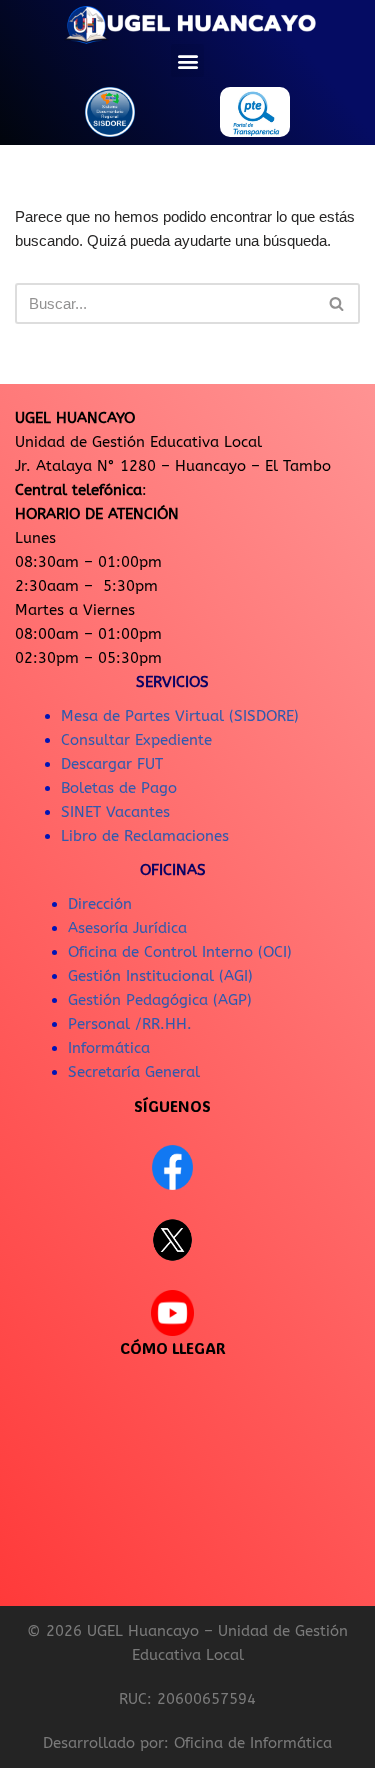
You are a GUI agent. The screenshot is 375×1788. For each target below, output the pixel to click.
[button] (187, 60)
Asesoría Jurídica (127, 928)
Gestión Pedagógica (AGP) (160, 1000)
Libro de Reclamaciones (145, 836)
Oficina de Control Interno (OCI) (180, 952)
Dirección (100, 904)
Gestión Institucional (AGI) (160, 976)
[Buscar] (337, 303)
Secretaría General (134, 1072)
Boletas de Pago (119, 788)
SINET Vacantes (115, 812)
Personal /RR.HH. (130, 1024)
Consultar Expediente (136, 740)
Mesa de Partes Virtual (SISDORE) (180, 716)
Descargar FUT (112, 764)
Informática (109, 1048)
